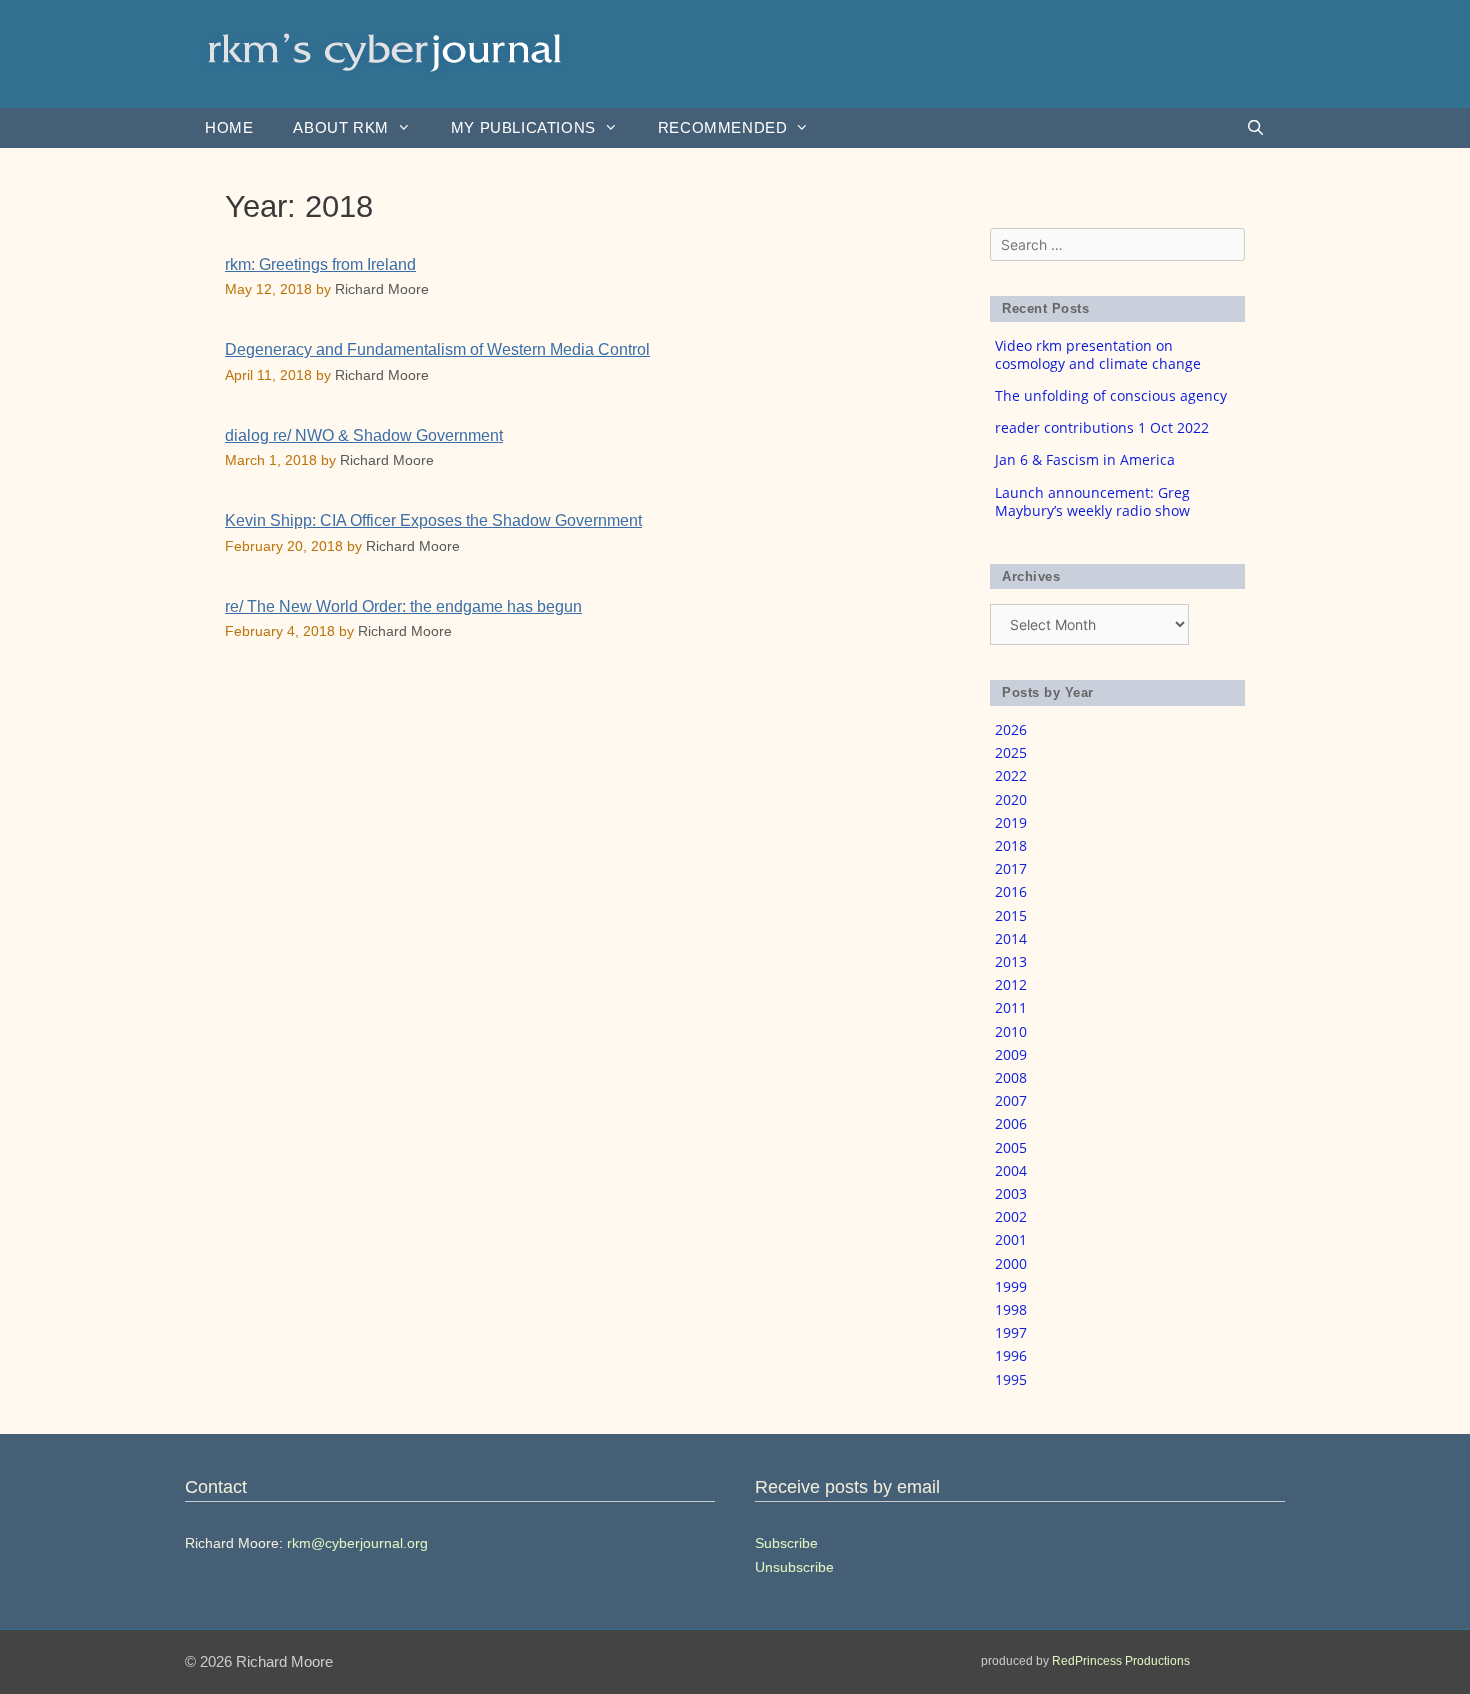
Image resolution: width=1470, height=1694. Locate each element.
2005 (1011, 1147)
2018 (1011, 845)
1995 (1011, 1379)
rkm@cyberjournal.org (357, 1543)
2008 (1011, 1077)
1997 (1011, 1332)
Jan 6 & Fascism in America (1085, 459)
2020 (1011, 799)
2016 (1011, 891)
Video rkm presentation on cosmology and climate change (1098, 354)
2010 (1011, 1031)
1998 (1011, 1309)
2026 (1011, 729)
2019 (1011, 822)
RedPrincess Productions (1121, 1661)
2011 (1011, 1007)
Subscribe (786, 1543)
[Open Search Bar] (1255, 128)
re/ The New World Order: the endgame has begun (403, 606)
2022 (1011, 775)
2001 (1011, 1239)
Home (229, 127)
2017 (1011, 868)
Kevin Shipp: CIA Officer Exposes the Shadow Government (433, 520)
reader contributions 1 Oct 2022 (1102, 427)
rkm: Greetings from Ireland (320, 264)
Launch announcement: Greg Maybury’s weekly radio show (1092, 501)
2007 (1011, 1100)
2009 (1011, 1054)
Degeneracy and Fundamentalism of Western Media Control (437, 349)
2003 (1011, 1193)
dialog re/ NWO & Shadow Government (364, 435)
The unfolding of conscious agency (1111, 395)
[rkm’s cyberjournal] (385, 52)
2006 (1011, 1123)
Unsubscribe (794, 1567)
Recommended (723, 127)
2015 (1011, 915)
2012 (1011, 984)
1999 (1011, 1286)
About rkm (340, 127)
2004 (1011, 1170)
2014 (1011, 938)
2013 (1011, 961)
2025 (1011, 752)
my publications (523, 127)
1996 (1011, 1355)
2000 (1011, 1263)
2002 (1011, 1216)
